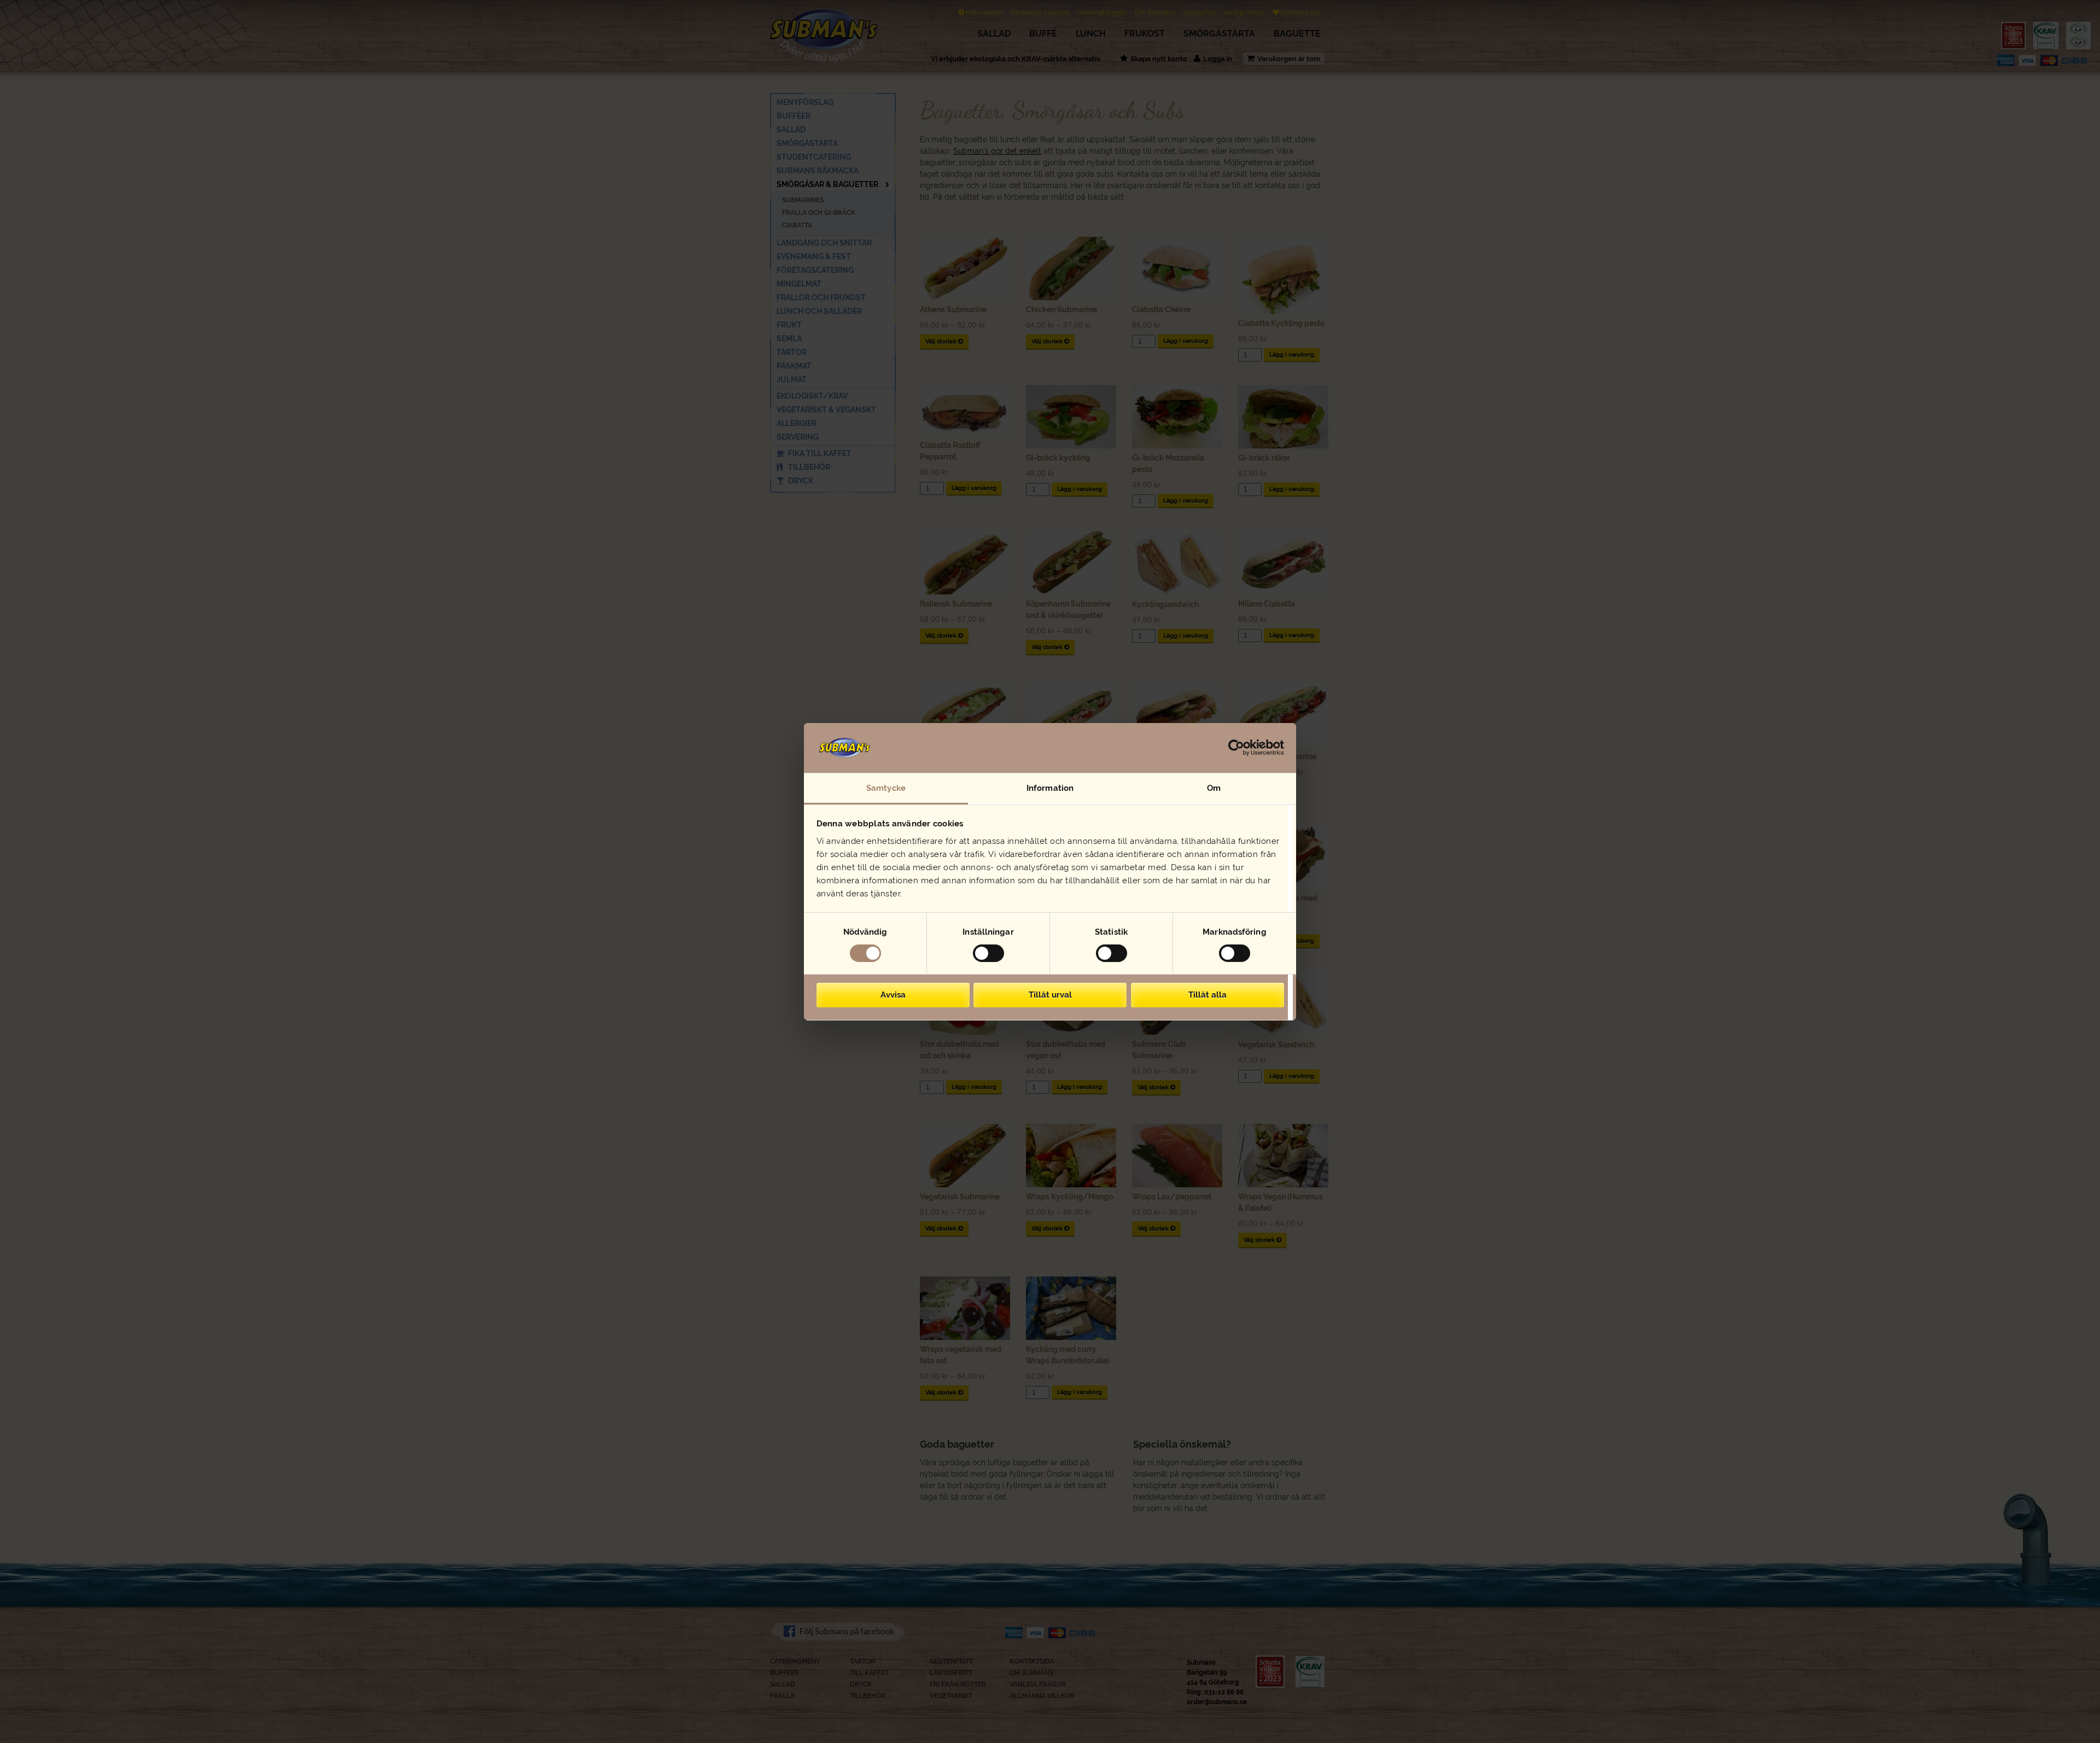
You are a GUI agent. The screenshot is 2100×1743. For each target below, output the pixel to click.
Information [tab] (1050, 788)
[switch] (988, 953)
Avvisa (893, 995)
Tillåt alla (1207, 995)
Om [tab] (1214, 788)
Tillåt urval (1050, 995)
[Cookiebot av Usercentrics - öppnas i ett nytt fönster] (1236, 748)
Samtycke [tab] (886, 788)
